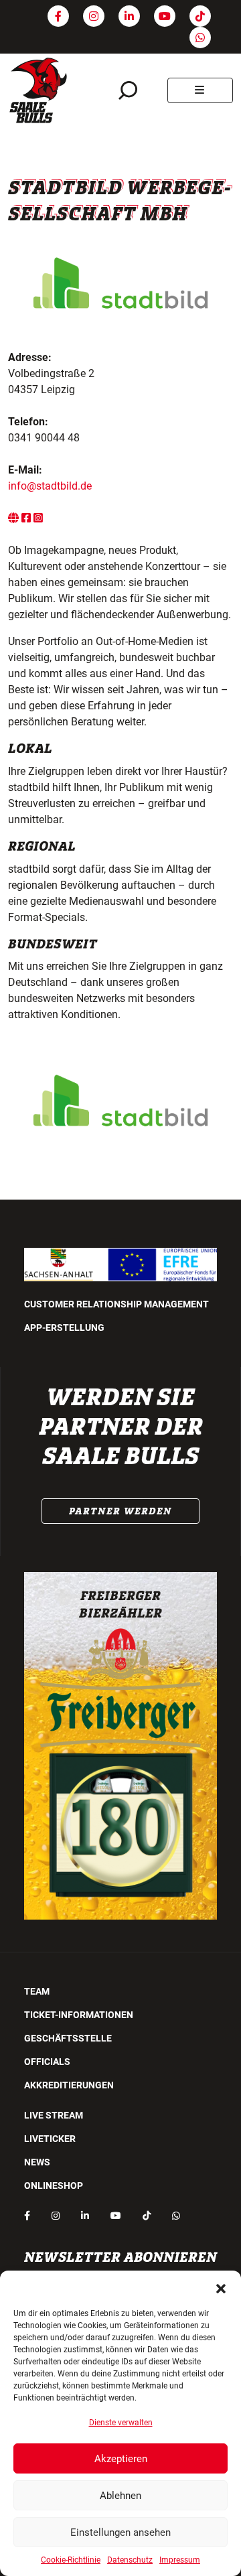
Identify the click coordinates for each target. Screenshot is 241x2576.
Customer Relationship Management (116, 1304)
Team (37, 1991)
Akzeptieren (121, 2459)
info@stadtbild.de (50, 486)
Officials (47, 2062)
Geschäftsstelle (68, 2038)
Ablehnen (120, 2496)
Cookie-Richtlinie (71, 2560)
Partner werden (120, 1511)
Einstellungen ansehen (120, 2532)
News (37, 2162)
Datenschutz (130, 2560)
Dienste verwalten (121, 2423)
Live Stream (54, 2115)
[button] (221, 2287)
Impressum (180, 2560)
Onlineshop (54, 2186)
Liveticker (50, 2139)
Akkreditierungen (69, 2085)
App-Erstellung (64, 1328)
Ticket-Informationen (79, 2015)
